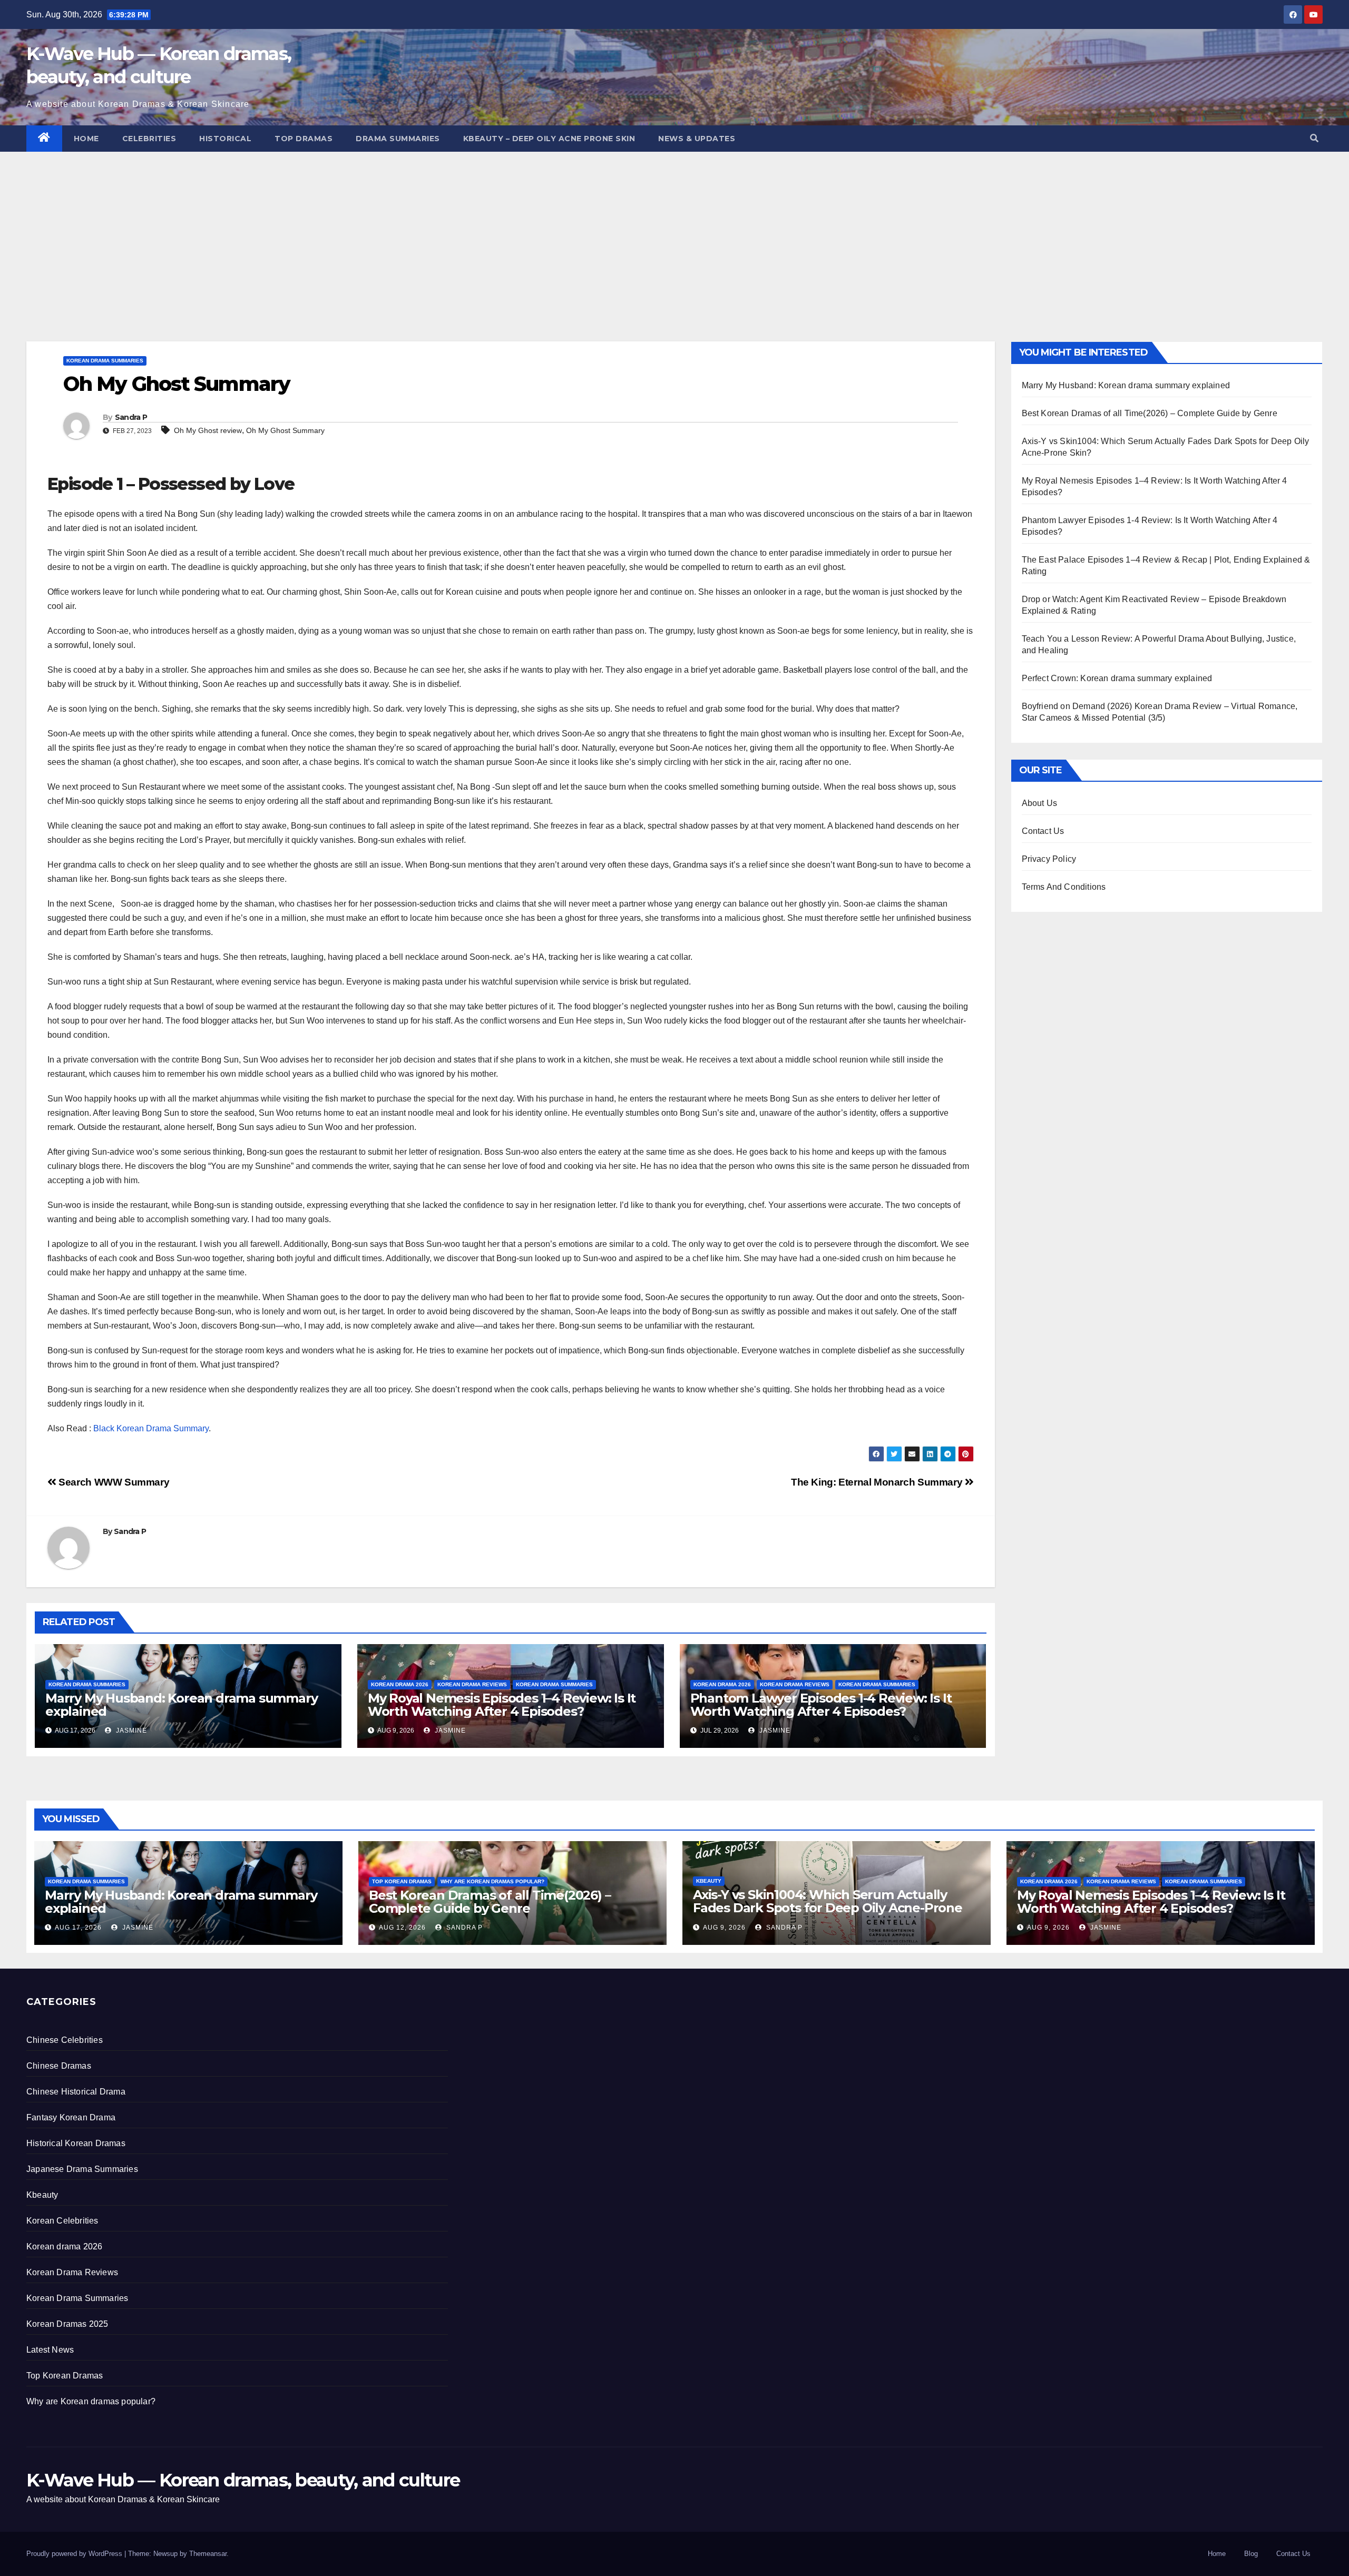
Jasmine (130, 1731)
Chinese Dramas (59, 2066)
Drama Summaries (398, 139)
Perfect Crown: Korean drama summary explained (1117, 678)
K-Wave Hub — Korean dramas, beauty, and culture (243, 2480)
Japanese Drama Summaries (82, 2169)
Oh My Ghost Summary (285, 430)
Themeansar (208, 2554)
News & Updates (697, 139)
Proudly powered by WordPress (75, 2554)
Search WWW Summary (113, 1482)
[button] (1314, 138)
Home (86, 139)
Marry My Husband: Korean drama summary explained (181, 1705)
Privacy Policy (1049, 859)
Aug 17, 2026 (78, 1928)
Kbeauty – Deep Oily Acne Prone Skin (549, 139)
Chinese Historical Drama (76, 2092)
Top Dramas (304, 139)
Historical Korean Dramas (76, 2143)
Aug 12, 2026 (402, 1928)
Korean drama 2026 (400, 1684)
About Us (1040, 803)
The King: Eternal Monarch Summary (878, 1482)
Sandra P (131, 417)
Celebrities (149, 139)
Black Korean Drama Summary (151, 1428)
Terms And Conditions (1064, 887)
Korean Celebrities (62, 2221)
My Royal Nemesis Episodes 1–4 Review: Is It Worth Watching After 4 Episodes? (502, 1705)
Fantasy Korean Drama (71, 2117)
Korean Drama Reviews (472, 1684)
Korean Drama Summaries (105, 361)
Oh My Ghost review (208, 430)
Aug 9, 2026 (724, 1928)
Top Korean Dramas (402, 1881)
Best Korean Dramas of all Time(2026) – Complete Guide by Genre (1150, 413)
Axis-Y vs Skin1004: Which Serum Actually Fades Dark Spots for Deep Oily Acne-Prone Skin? (828, 1908)
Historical (225, 139)
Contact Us (1043, 831)
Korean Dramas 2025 (67, 2324)
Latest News (50, 2350)
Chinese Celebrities (65, 2040)
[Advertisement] (674, 231)
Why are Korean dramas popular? (492, 1881)
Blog (1251, 2554)
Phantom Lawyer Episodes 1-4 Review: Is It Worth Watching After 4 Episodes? (821, 1705)
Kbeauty (709, 1881)
